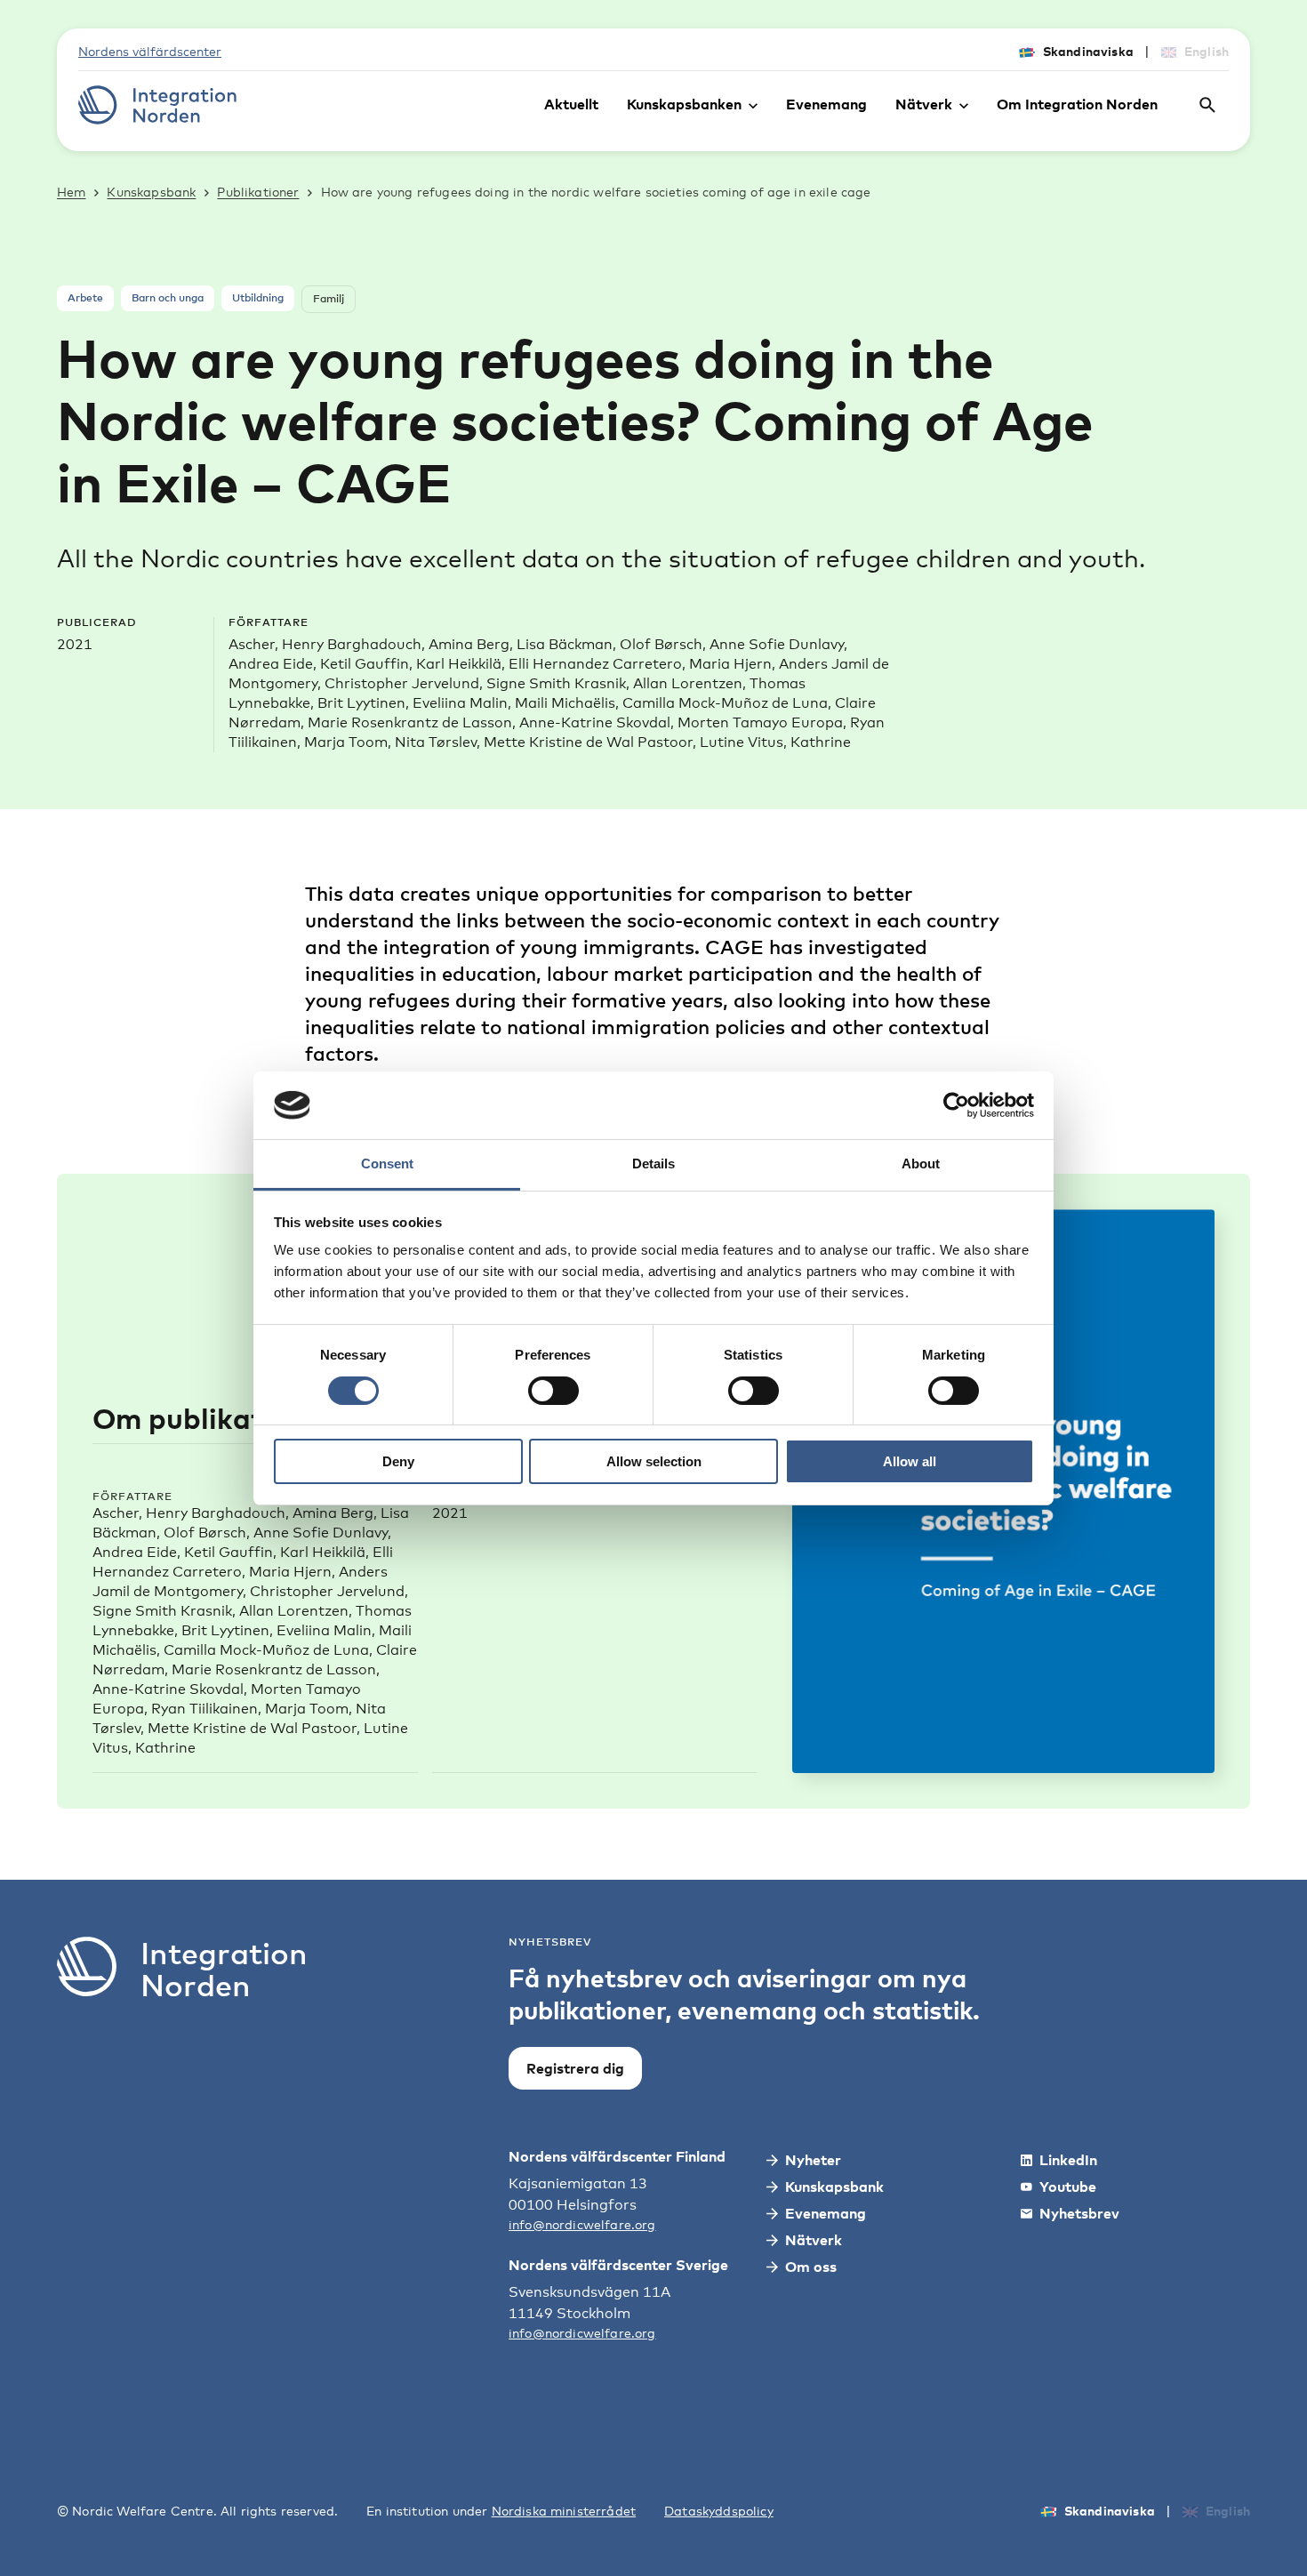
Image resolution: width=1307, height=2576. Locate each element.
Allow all (910, 1461)
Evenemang (826, 104)
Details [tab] (653, 1164)
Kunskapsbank (151, 192)
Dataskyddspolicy (719, 2511)
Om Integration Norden (1077, 104)
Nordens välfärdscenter (150, 51)
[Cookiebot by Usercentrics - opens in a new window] (956, 1105)
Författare (132, 1496)
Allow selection (654, 1461)
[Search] (1207, 105)
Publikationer (258, 192)
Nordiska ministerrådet (564, 2511)
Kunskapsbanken (684, 104)
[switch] (553, 1391)
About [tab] (921, 1164)
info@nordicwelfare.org (582, 2224)
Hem (71, 192)
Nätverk (924, 104)
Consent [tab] (387, 1164)
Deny (398, 1461)
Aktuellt (571, 104)
